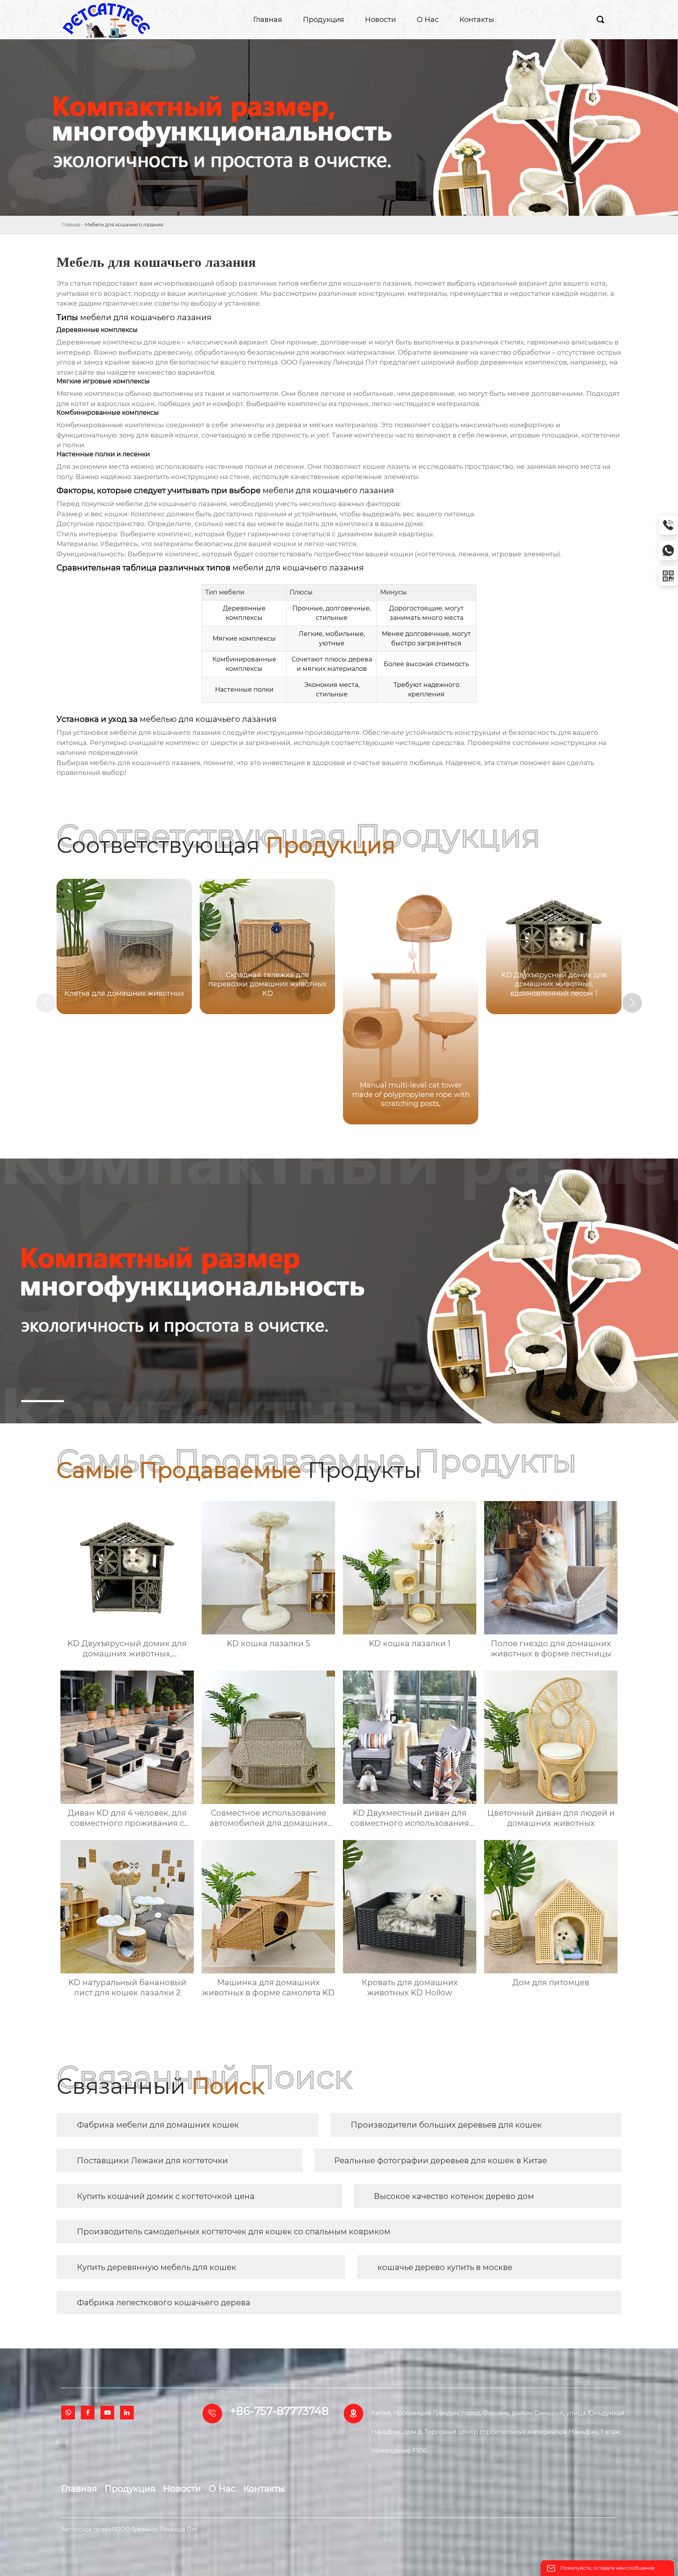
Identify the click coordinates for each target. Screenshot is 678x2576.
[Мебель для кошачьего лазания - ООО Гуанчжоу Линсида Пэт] (106, 20)
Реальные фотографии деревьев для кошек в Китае (441, 2161)
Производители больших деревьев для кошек (446, 2125)
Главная (71, 225)
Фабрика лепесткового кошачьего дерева (164, 2303)
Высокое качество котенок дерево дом (454, 2196)
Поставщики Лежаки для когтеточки (152, 2161)
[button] (632, 1003)
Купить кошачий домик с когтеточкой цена (166, 2196)
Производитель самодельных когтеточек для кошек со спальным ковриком (234, 2232)
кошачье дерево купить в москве (445, 2267)
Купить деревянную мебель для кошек (157, 2267)
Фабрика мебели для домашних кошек (158, 2125)
